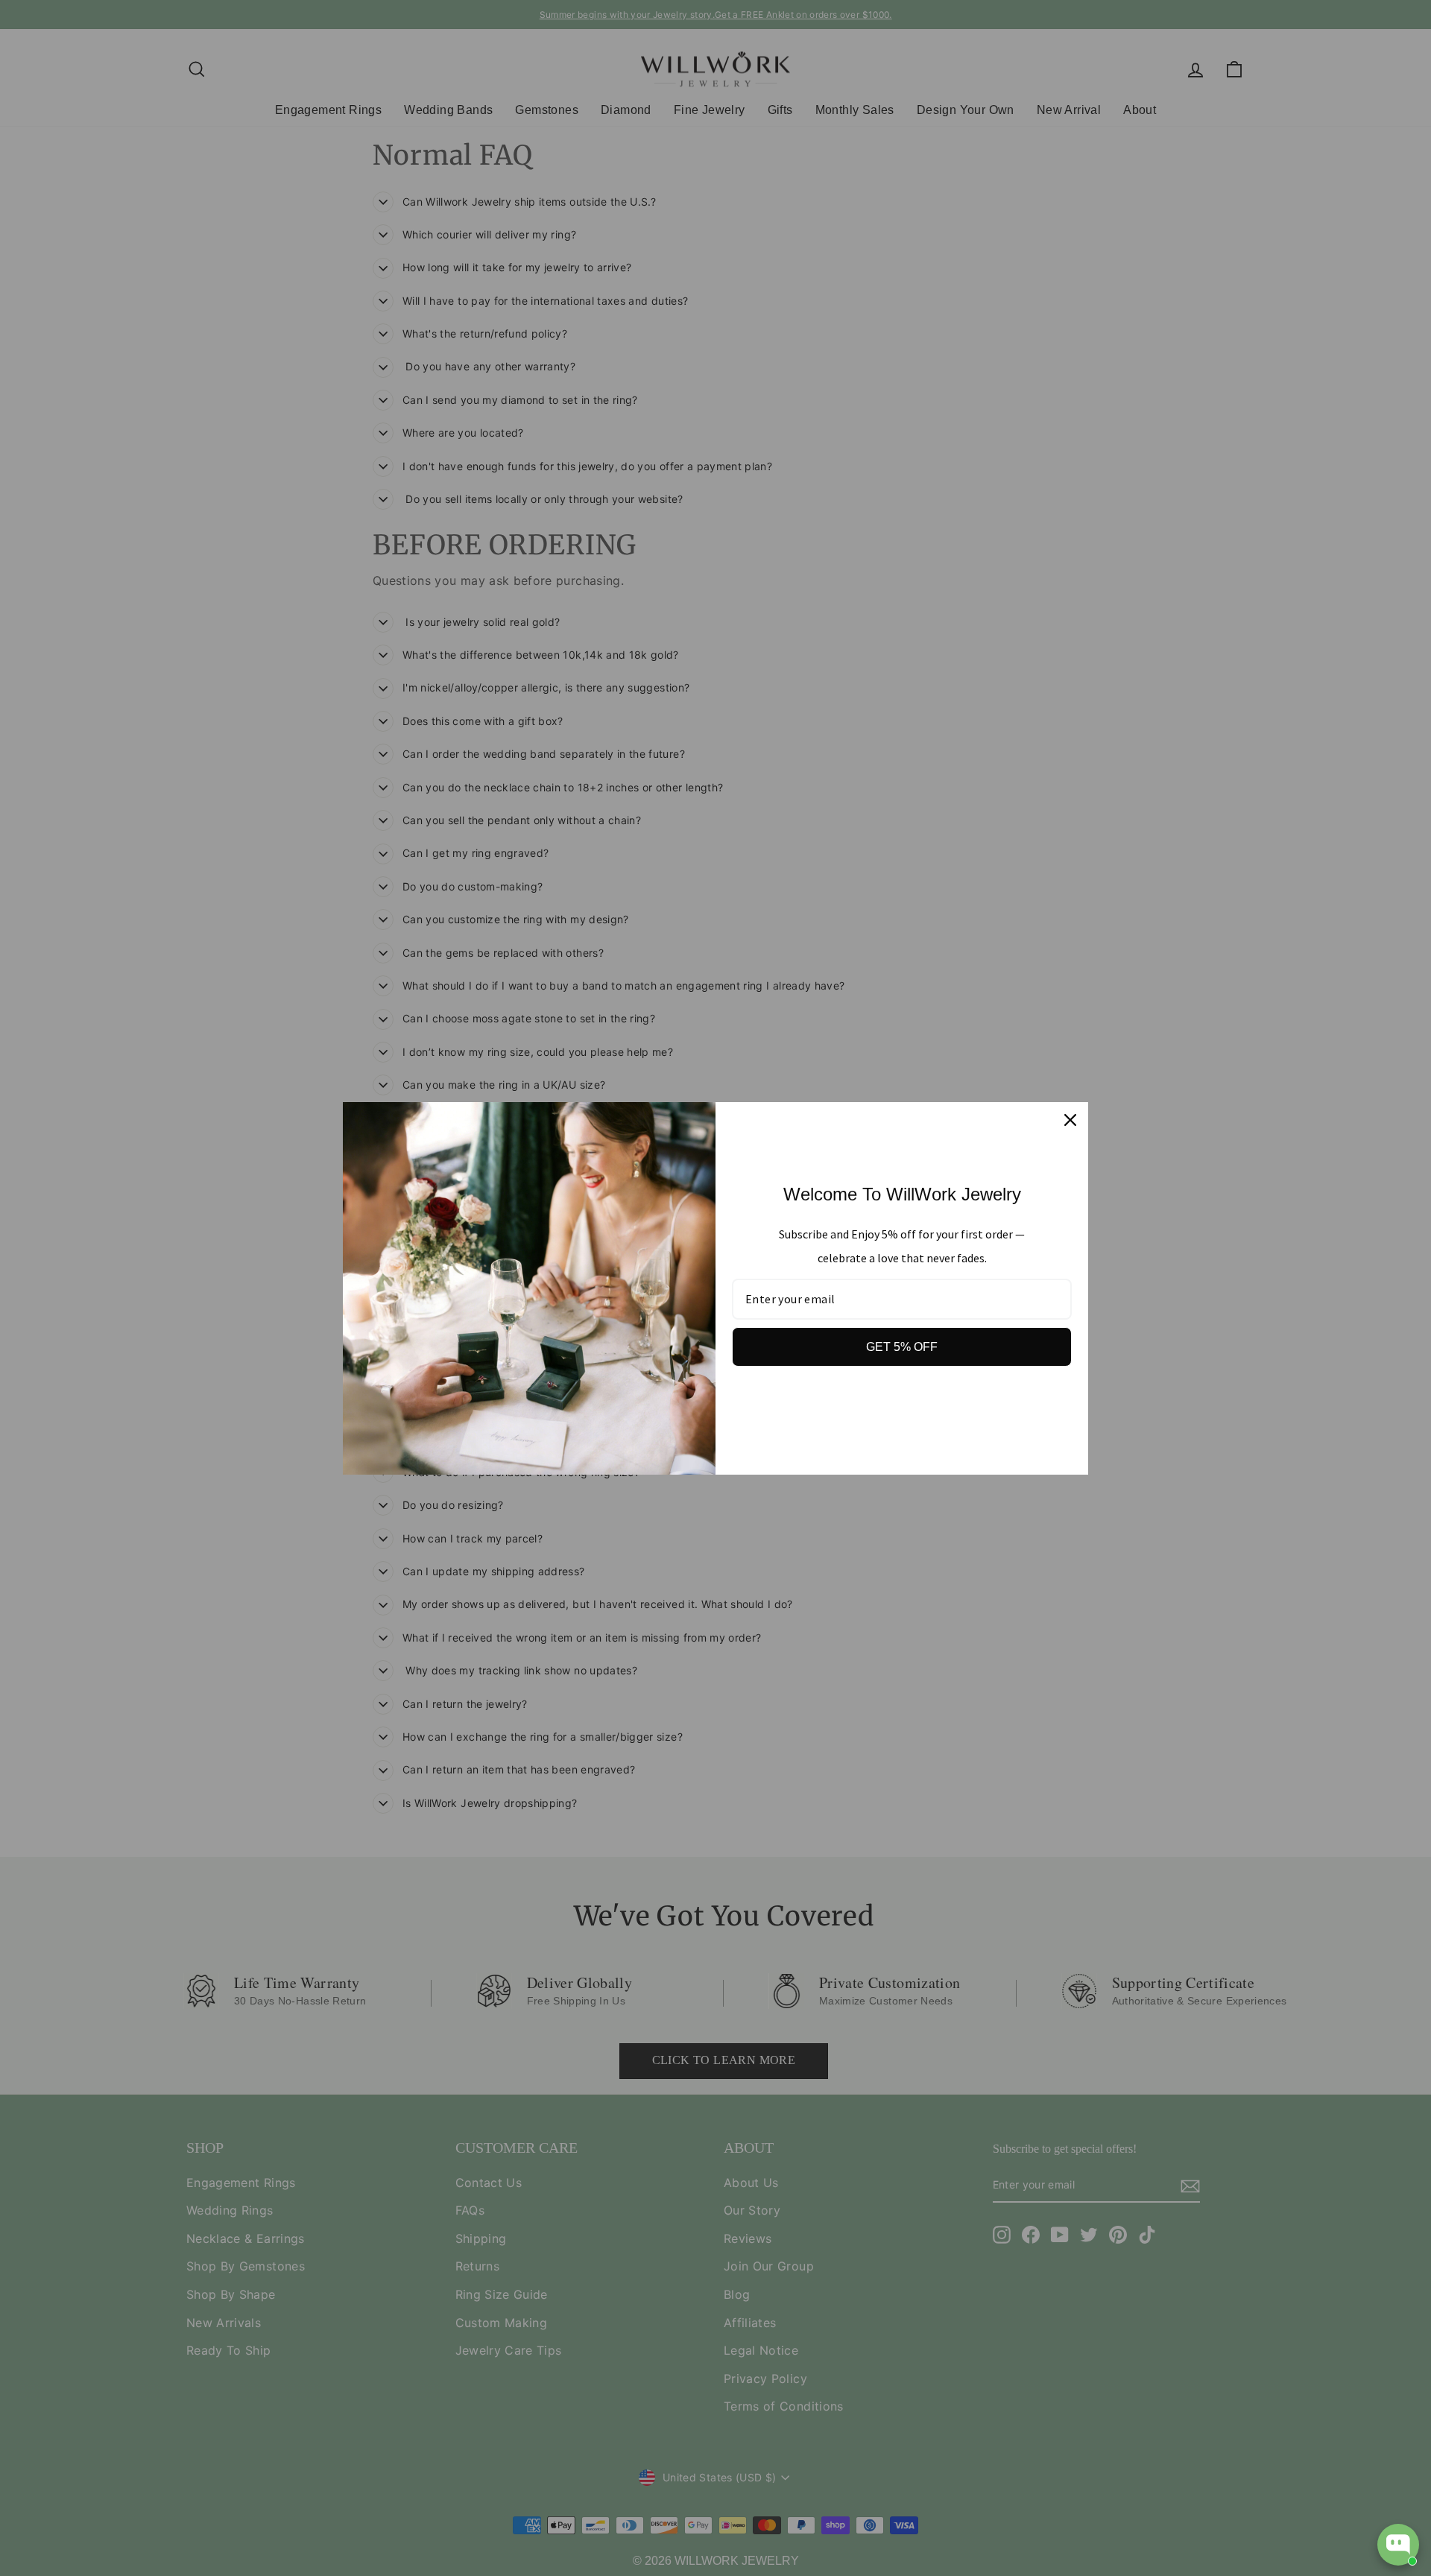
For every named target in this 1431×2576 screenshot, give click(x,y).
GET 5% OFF (902, 1347)
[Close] (1070, 1120)
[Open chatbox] (1398, 2545)
